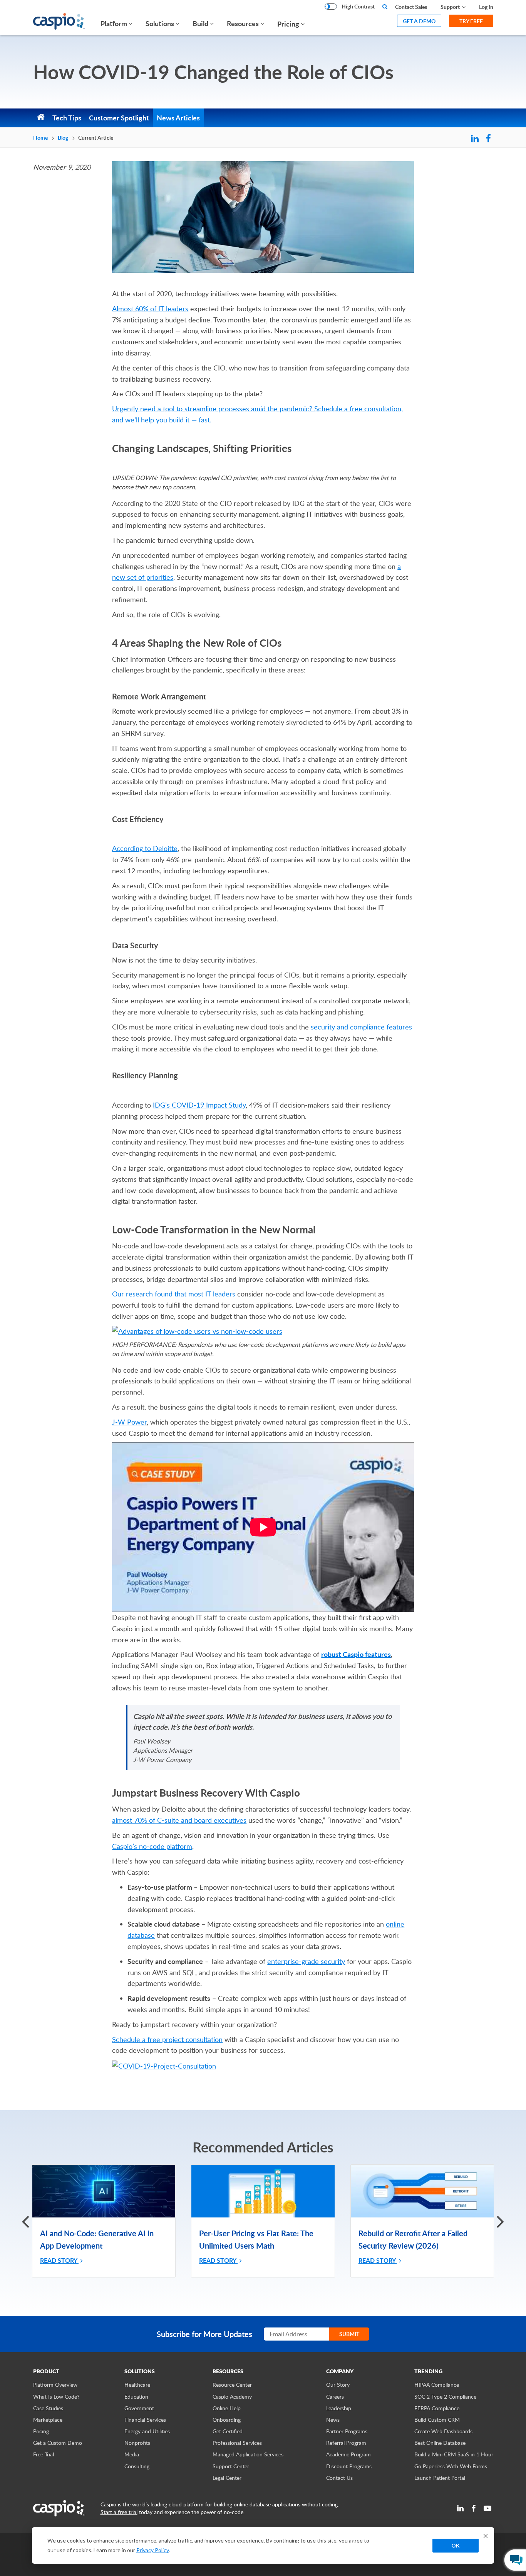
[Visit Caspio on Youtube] (487, 2508)
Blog (63, 138)
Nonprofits (137, 2443)
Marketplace (48, 2420)
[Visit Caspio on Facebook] (474, 2508)
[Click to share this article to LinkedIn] (475, 139)
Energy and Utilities (147, 2431)
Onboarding (227, 2420)
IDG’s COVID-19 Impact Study (199, 1105)
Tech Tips (67, 118)
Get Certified (228, 2431)
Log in (486, 7)
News (333, 2420)
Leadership (339, 2408)
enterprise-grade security (306, 1961)
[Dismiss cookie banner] (486, 2536)
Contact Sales (411, 7)
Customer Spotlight (119, 118)
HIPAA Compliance (437, 2385)
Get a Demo (419, 21)
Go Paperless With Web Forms (451, 2466)
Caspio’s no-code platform (152, 1846)
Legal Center (227, 2478)
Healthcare (137, 2385)
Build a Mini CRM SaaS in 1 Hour (454, 2454)
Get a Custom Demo (58, 2443)
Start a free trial (119, 2512)
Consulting (137, 2466)
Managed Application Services (248, 2454)
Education (136, 2397)
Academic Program (348, 2454)
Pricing (288, 24)
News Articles (178, 118)
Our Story (338, 2385)
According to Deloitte (145, 848)
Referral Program (346, 2443)
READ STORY (59, 2260)
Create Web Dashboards (443, 2431)
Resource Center (232, 2385)
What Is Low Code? (56, 2397)
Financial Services (145, 2420)
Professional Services (237, 2443)
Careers (335, 2397)
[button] (500, 2221)
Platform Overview (55, 2385)
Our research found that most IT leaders (174, 1294)
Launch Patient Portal (440, 2478)
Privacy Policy (152, 2550)
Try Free (471, 21)
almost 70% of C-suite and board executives (179, 1820)
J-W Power (129, 1422)
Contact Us (339, 2478)
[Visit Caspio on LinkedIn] (460, 2508)
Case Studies (48, 2408)
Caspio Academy (232, 2397)
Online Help (227, 2408)
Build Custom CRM (437, 2420)
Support (450, 7)
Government (139, 2408)
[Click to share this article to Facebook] (489, 139)
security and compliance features (361, 1027)
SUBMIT (349, 2334)
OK (456, 2545)
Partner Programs (347, 2431)
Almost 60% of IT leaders (150, 309)
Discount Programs (349, 2466)
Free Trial (44, 2454)
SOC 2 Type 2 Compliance (445, 2397)
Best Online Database (440, 2443)
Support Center (231, 2466)
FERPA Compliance (437, 2408)
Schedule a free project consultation (167, 2039)
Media (132, 2454)
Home (40, 138)
